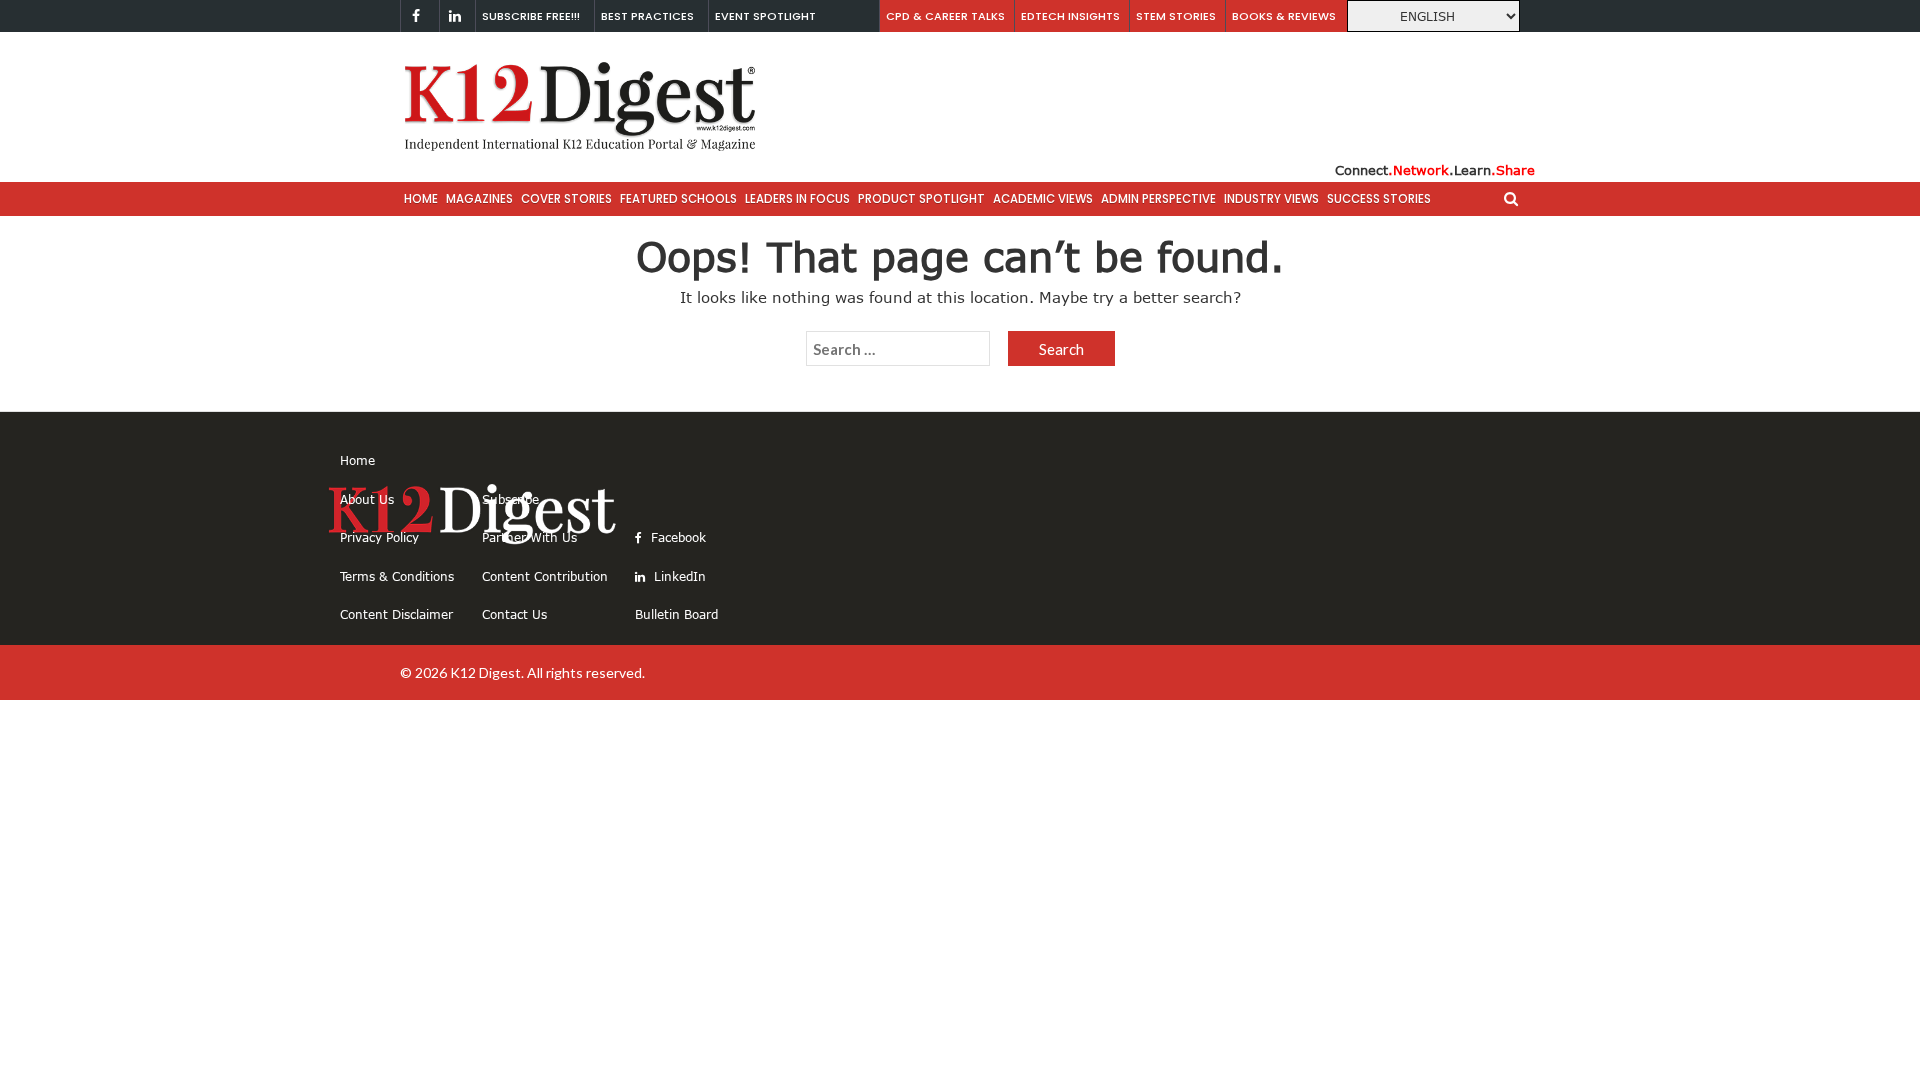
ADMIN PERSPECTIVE (1158, 199)
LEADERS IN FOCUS (797, 199)
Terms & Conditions (397, 576)
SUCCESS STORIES (1379, 199)
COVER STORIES (566, 199)
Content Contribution (545, 576)
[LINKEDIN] (455, 16)
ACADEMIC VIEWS (1043, 199)
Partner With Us (529, 537)
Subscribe (510, 499)
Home (421, 199)
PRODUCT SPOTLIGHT (921, 199)
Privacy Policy (379, 537)
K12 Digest (485, 672)
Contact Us (514, 614)
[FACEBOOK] (416, 16)
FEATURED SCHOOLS (678, 199)
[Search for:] (898, 349)
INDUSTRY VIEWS (1271, 199)
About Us (367, 499)
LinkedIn (678, 576)
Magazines (479, 199)
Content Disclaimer (396, 614)
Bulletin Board (676, 614)
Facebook (676, 537)
